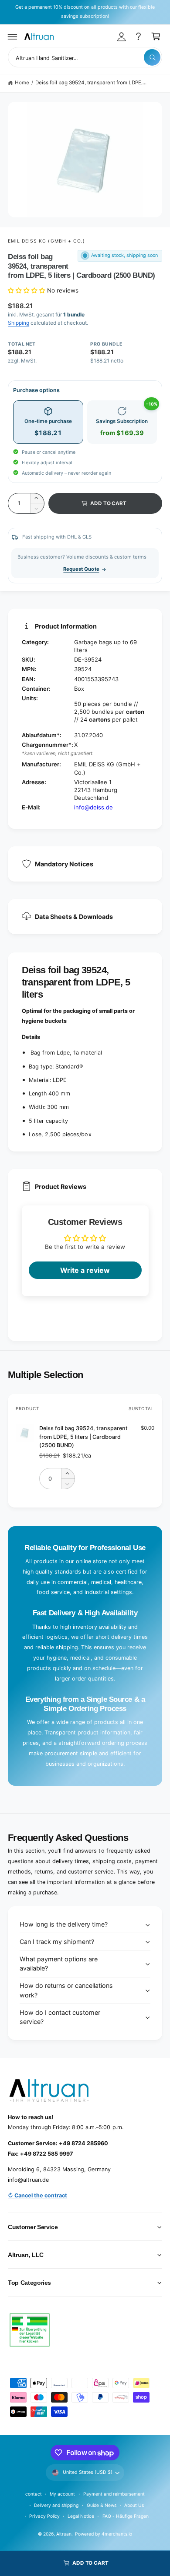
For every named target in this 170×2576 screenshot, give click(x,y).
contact (34, 2494)
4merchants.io (117, 2534)
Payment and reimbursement (114, 2494)
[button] (13, 37)
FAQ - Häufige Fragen (126, 2516)
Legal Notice (81, 2516)
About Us (134, 2505)
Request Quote (81, 569)
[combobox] (85, 57)
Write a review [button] (85, 1270)
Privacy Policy (44, 2516)
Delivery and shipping (56, 2505)
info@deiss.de (93, 807)
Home (22, 83)
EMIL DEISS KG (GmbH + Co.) (46, 241)
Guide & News (102, 2505)
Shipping (19, 323)
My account (62, 2494)
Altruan (64, 2534)
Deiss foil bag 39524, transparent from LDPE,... (91, 83)
